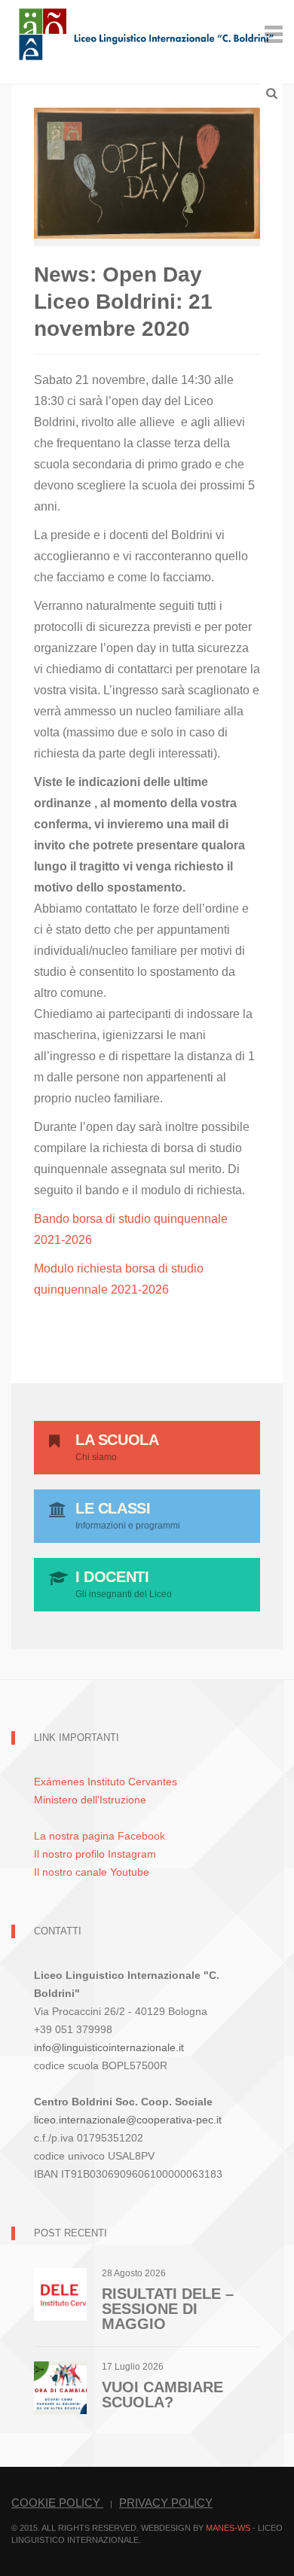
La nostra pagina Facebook (100, 1836)
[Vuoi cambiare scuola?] (60, 2387)
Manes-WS (228, 2528)
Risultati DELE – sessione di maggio (168, 2309)
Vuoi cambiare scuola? (162, 2395)
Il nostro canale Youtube (92, 1872)
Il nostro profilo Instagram (95, 1854)
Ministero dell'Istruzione (90, 1800)
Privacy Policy (166, 2503)
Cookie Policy (57, 2503)
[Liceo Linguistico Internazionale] (147, 33)
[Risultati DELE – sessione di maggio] (60, 2294)
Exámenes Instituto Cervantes (106, 1782)
